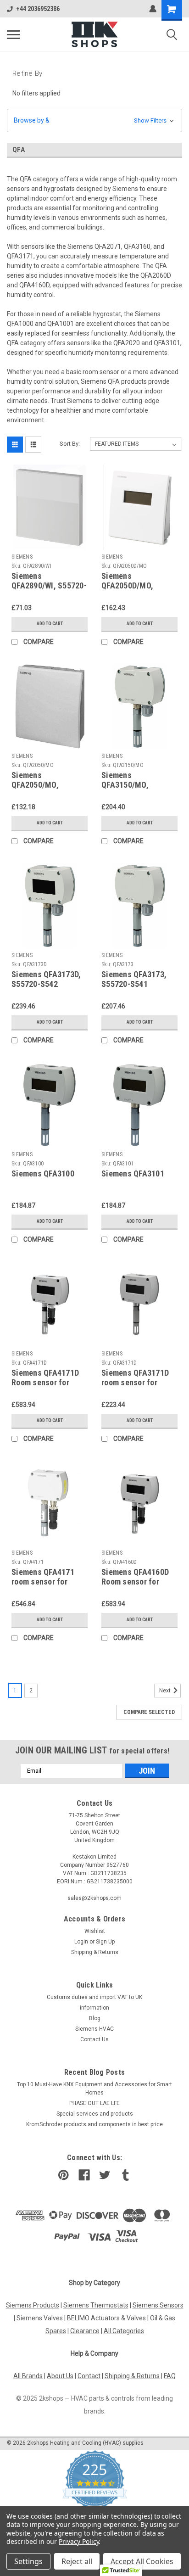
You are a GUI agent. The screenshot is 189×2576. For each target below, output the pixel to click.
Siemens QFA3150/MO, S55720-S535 (125, 785)
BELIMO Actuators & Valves (106, 2318)
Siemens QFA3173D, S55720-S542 (46, 979)
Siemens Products (33, 2305)
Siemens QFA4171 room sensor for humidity (43, 1582)
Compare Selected (149, 1712)
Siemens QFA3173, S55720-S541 (134, 979)
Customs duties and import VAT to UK (94, 1997)
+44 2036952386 (38, 9)
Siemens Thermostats (96, 2305)
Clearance (85, 2331)
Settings (28, 2561)
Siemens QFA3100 (43, 1173)
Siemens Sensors (158, 2305)
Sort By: (70, 444)
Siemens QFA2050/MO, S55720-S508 (35, 785)
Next (166, 1691)
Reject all (77, 2561)
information (94, 2008)
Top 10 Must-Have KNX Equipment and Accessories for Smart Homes (94, 2089)
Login (81, 1942)
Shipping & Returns (95, 1952)
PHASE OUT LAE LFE (94, 2103)
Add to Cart (50, 624)
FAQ (170, 2376)
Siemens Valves (40, 2318)
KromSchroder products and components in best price (94, 2124)
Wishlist (95, 1931)
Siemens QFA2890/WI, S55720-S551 (49, 585)
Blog (95, 2018)
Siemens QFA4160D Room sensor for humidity (135, 1582)
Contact (89, 2376)
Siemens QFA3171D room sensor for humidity (135, 1382)
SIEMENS (22, 557)
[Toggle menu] (13, 34)
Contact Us (94, 2039)
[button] (94, 120)
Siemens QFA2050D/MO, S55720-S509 (127, 585)
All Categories (124, 2331)
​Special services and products (95, 2114)
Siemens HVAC (94, 2029)
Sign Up (105, 1942)
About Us (60, 2376)
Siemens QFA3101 (133, 1173)
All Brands (28, 2376)
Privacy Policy (79, 2541)
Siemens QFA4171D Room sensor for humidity (45, 1382)
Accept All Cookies (142, 2561)
